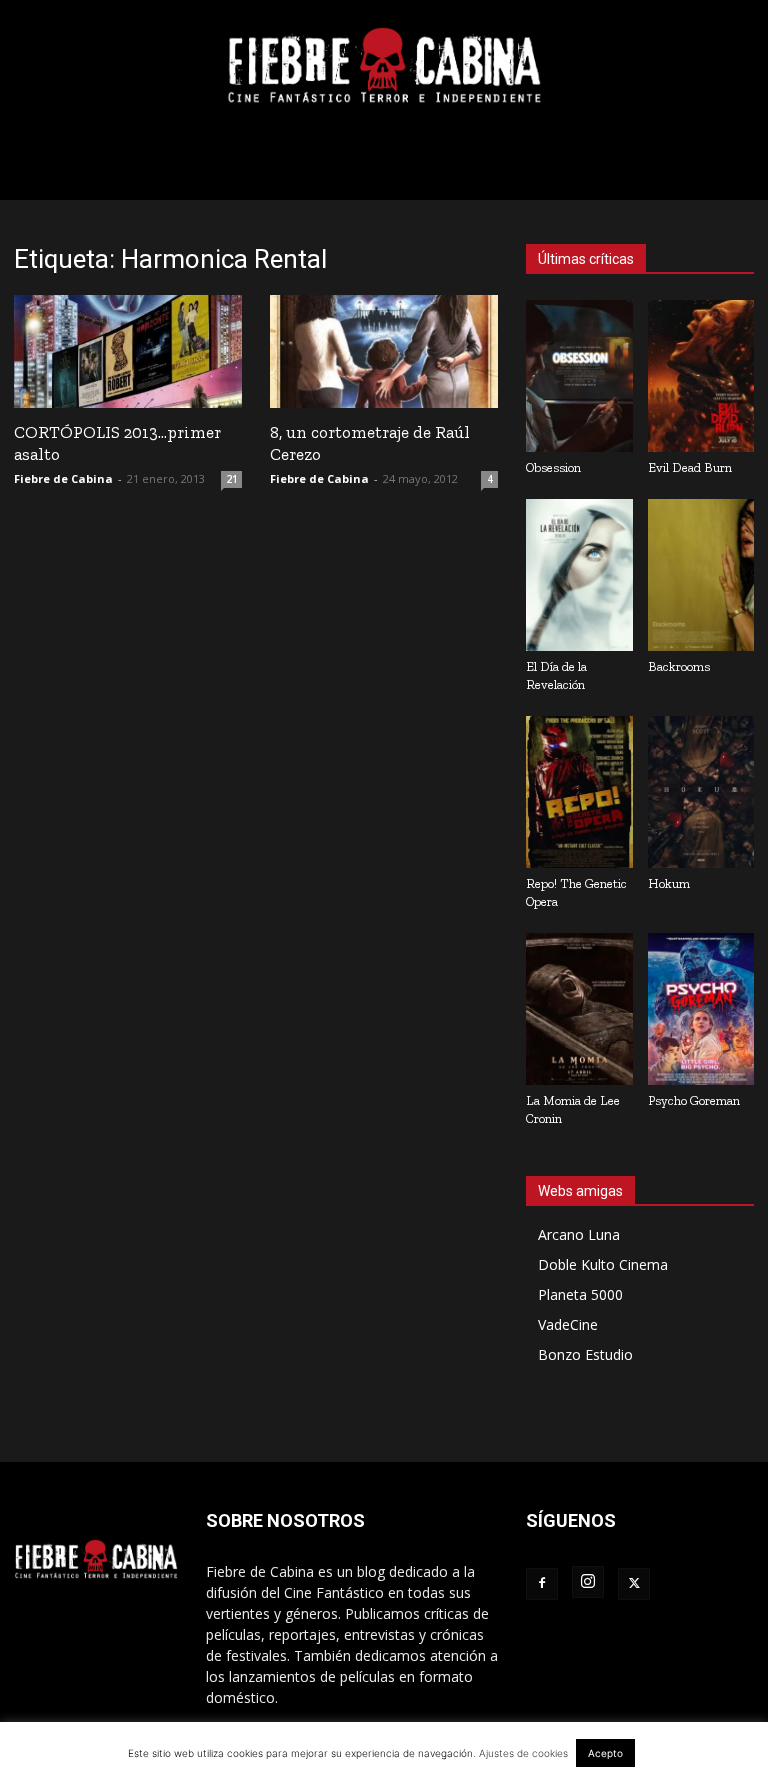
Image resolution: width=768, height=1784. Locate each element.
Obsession (553, 467)
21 (232, 479)
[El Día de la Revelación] (579, 575)
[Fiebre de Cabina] (384, 66)
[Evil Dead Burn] (701, 376)
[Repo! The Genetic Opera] (579, 792)
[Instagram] (588, 1582)
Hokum (669, 883)
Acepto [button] (605, 1753)
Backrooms (679, 666)
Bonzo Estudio (585, 1354)
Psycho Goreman (694, 1100)
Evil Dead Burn (690, 467)
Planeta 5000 (580, 1294)
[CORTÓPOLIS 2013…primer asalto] (128, 351)
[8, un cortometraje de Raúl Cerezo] (384, 351)
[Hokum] (701, 792)
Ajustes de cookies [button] (523, 1753)
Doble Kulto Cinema (603, 1264)
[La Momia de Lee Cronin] (579, 1009)
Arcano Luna (579, 1234)
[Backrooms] (701, 575)
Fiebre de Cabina (63, 478)
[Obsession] (579, 376)
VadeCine (568, 1324)
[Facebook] (542, 1584)
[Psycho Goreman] (701, 1009)
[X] (634, 1584)
